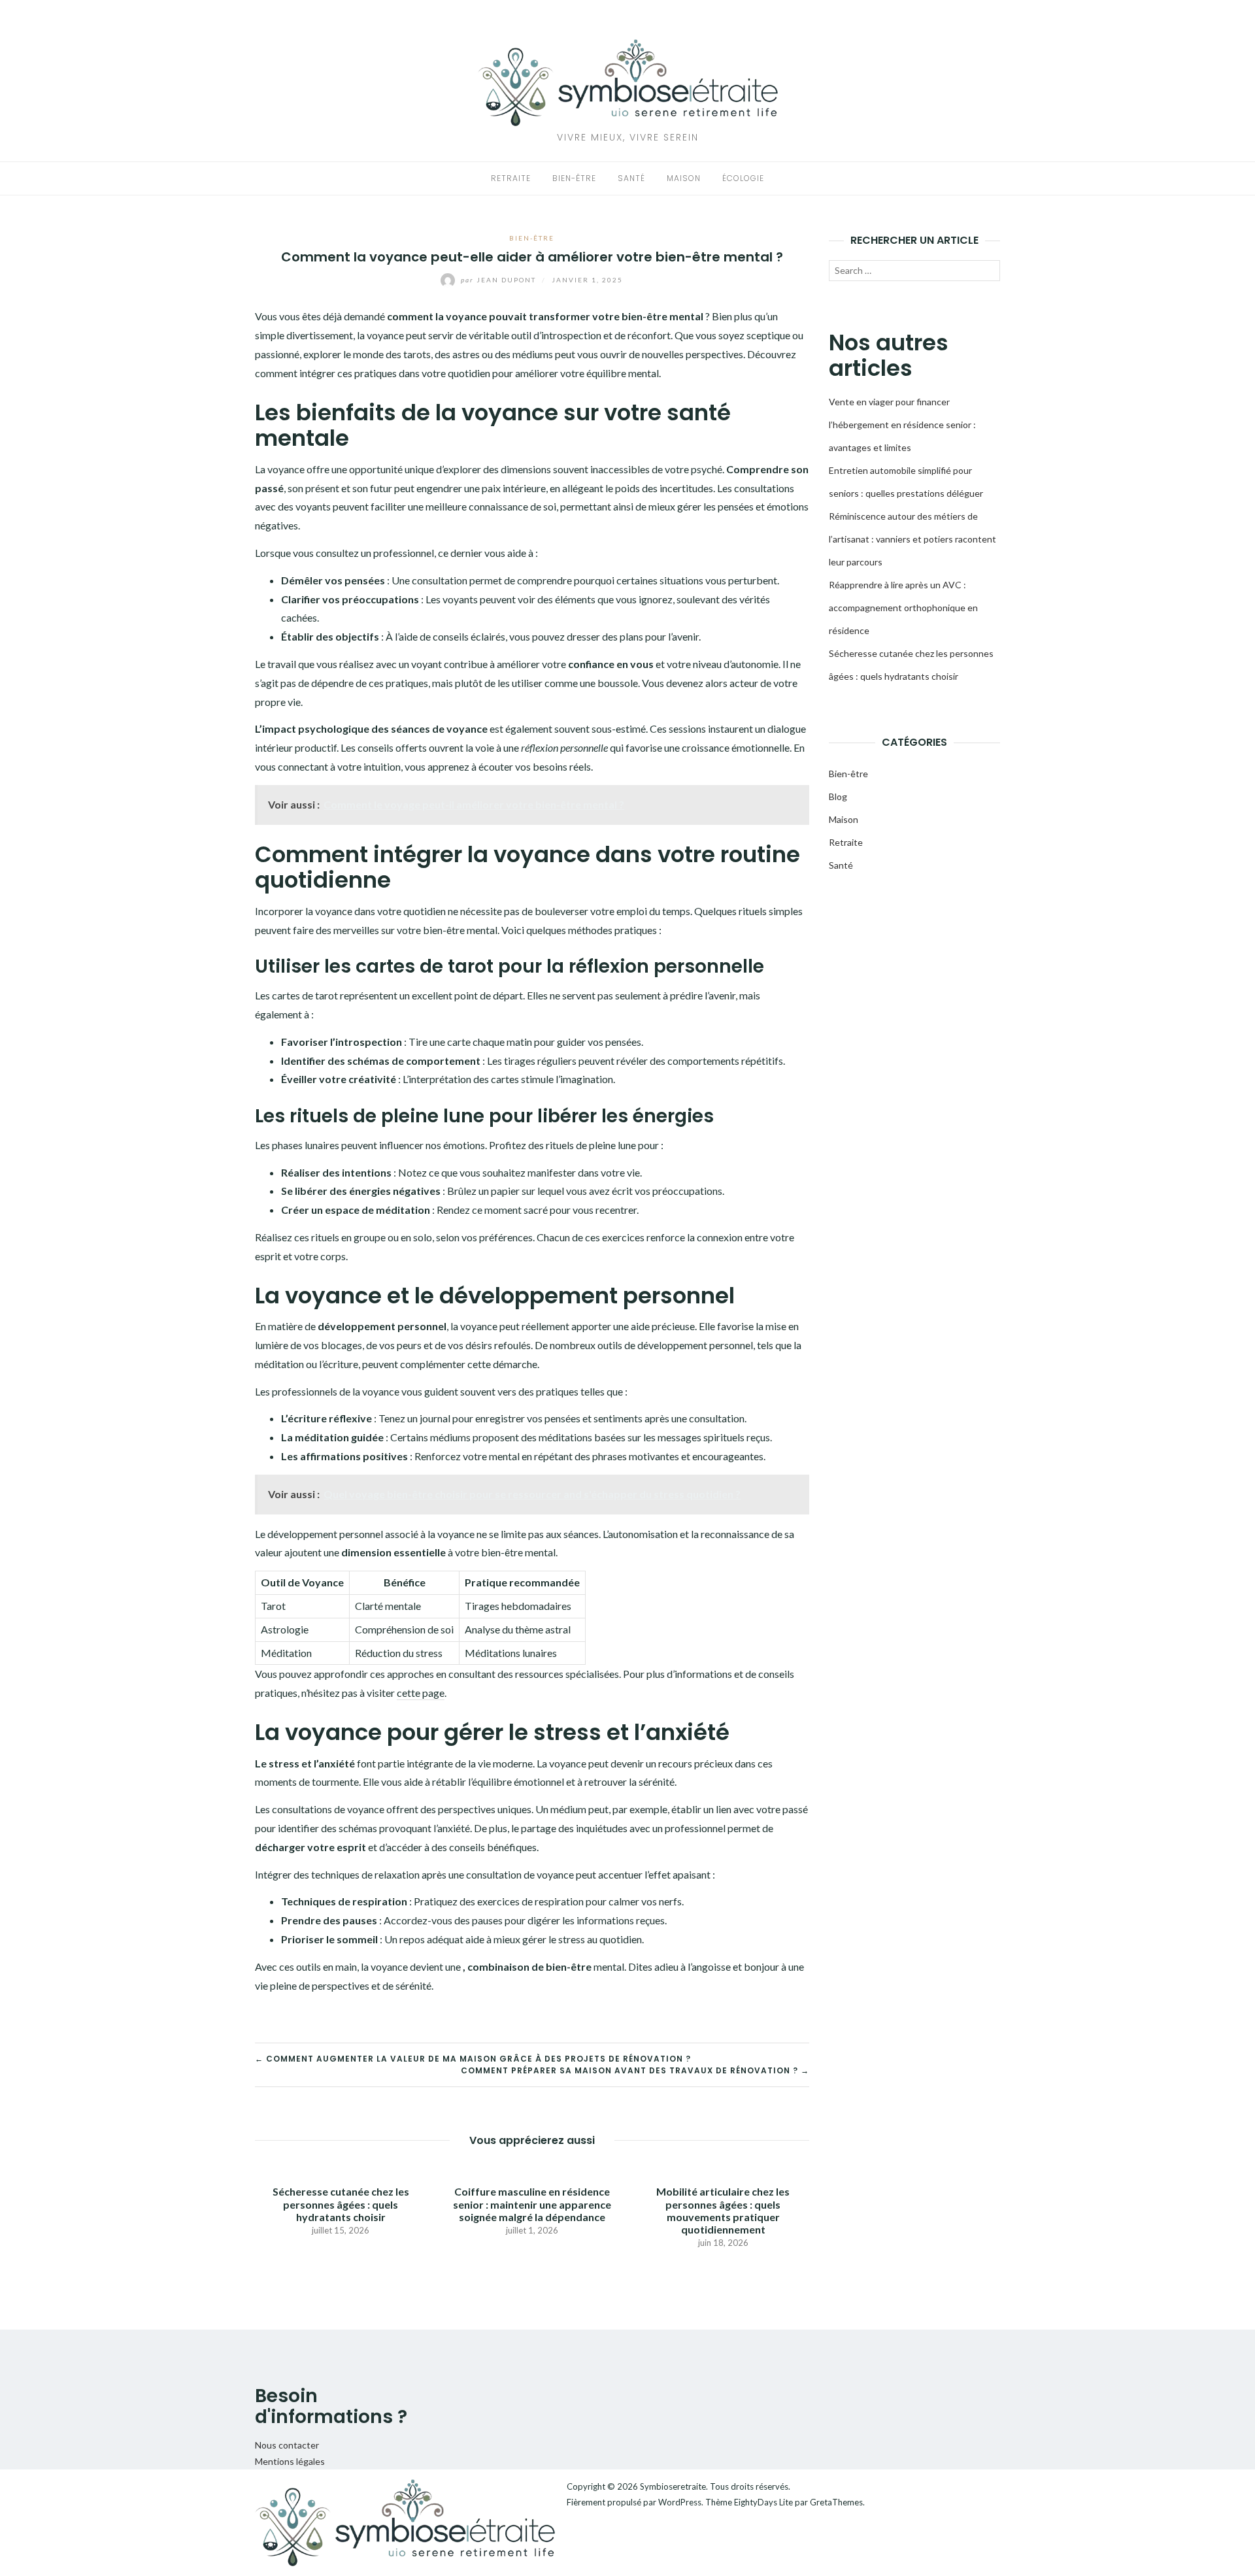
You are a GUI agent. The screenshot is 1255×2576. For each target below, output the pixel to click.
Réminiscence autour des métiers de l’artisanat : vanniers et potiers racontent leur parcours (912, 539)
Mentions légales (290, 2461)
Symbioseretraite (673, 2486)
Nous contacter (287, 2445)
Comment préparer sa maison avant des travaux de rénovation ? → (635, 2070)
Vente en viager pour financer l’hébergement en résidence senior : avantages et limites (902, 425)
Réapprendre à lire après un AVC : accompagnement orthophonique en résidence (903, 608)
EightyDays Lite (763, 2502)
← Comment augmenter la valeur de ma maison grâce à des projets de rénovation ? (473, 2059)
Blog (838, 796)
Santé (631, 178)
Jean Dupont (500, 280)
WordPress (680, 2502)
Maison (684, 178)
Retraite (511, 178)
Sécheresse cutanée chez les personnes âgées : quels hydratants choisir (341, 2204)
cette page (421, 1693)
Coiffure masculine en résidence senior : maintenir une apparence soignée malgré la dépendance (532, 2204)
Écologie (743, 178)
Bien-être (574, 178)
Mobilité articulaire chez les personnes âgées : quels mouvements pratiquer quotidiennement (723, 2210)
